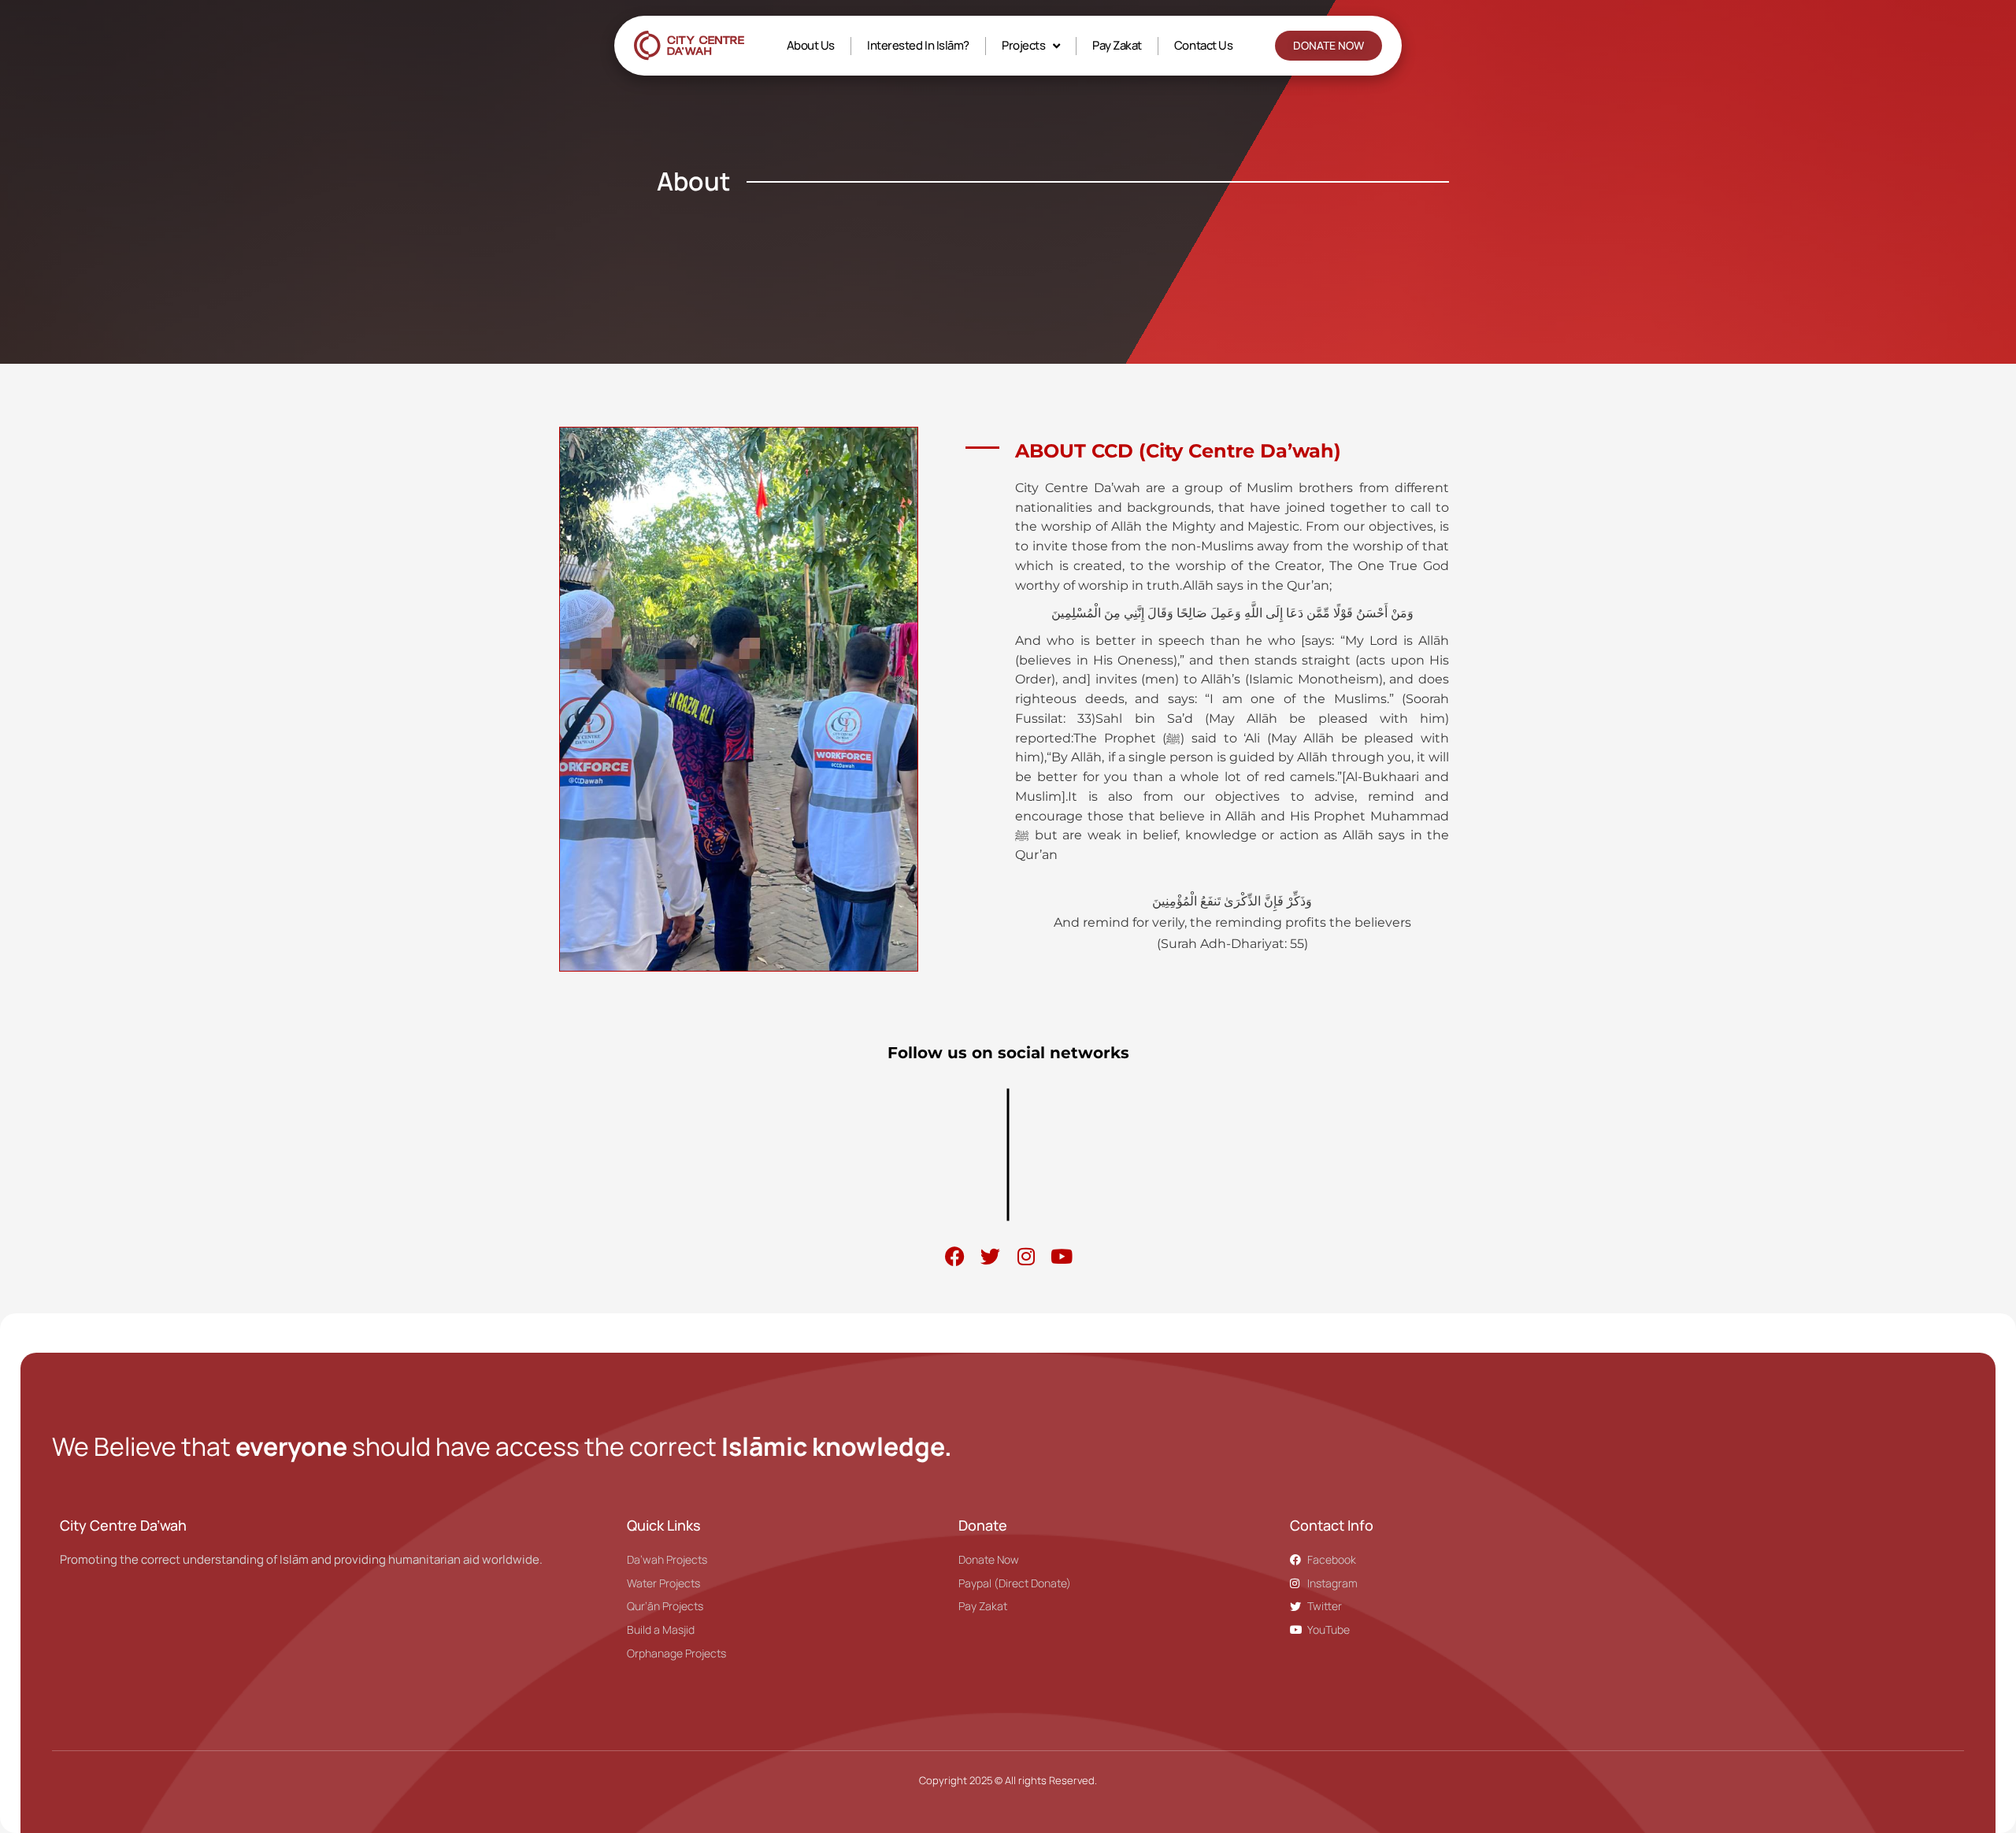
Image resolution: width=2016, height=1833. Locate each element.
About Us (811, 45)
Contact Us (1204, 45)
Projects (1023, 45)
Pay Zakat (1117, 45)
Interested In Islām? (918, 45)
